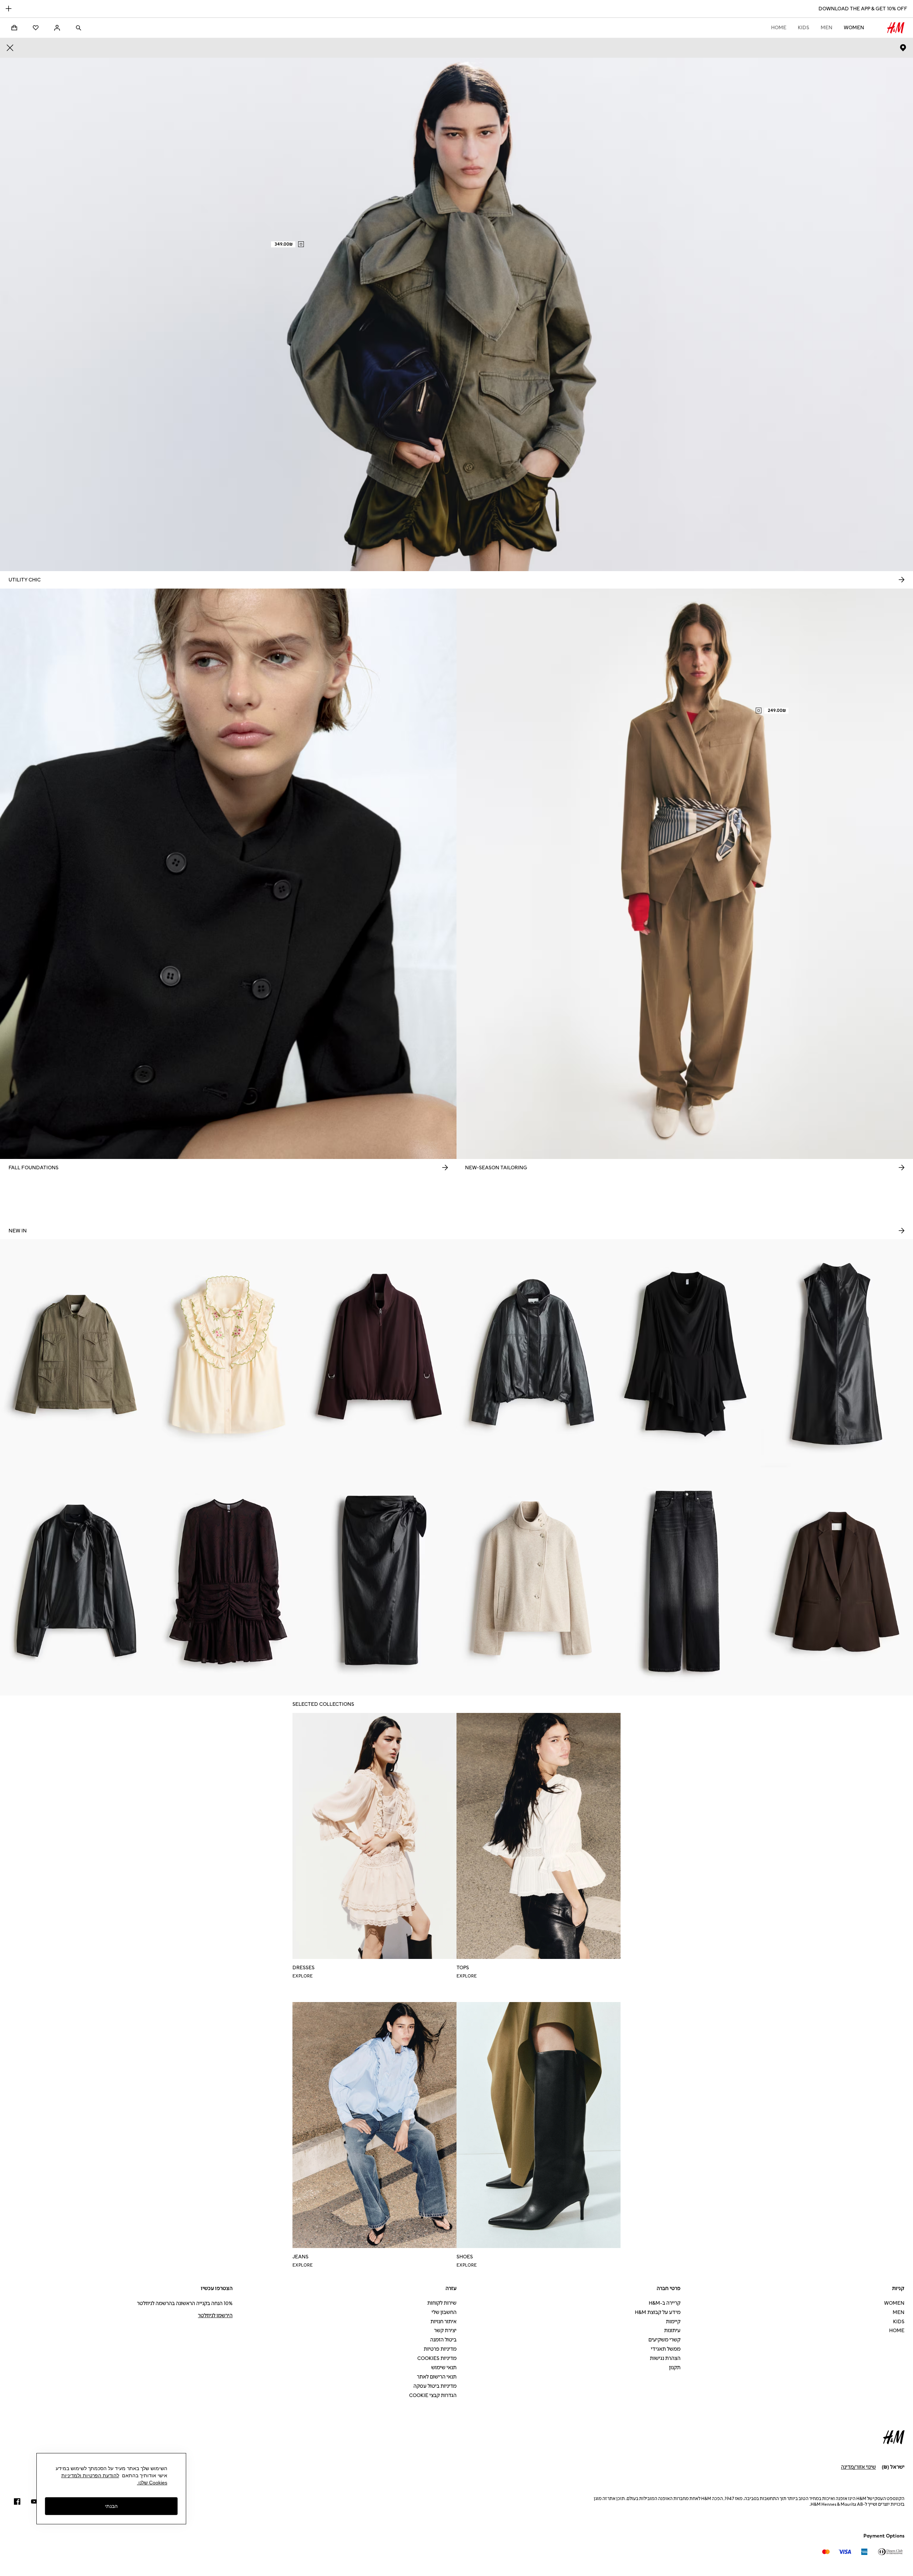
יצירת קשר (445, 2331)
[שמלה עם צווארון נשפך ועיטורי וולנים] (685, 1353)
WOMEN (854, 28)
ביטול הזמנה (443, 2340)
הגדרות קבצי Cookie (433, 2395)
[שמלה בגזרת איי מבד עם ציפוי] (837, 1353)
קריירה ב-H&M (665, 2303)
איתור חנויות (443, 2322)
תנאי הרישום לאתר (437, 2377)
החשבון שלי (444, 2312)
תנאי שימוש (444, 2368)
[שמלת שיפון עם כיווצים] (228, 1581)
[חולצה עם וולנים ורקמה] (228, 1353)
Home (779, 28)
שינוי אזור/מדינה (858, 2467)
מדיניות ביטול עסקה (435, 2386)
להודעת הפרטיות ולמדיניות (90, 2475)
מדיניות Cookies (437, 2358)
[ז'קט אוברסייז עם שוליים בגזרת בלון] (533, 1353)
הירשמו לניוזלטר (215, 2316)
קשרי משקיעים (664, 2340)
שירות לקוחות (442, 2303)
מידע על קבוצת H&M (658, 2312)
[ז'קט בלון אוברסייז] (380, 1353)
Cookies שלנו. (152, 2483)
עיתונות (672, 2331)
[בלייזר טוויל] (837, 1581)
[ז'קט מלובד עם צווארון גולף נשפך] (533, 1581)
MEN (827, 28)
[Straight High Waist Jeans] (685, 1581)
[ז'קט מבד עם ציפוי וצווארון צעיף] (76, 1581)
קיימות (673, 2322)
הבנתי (111, 2506)
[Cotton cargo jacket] (76, 1353)
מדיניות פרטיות (440, 2349)
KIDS (804, 28)
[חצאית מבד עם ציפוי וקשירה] (380, 1581)
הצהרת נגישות (665, 2358)
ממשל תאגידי (666, 2349)
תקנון (675, 2368)
